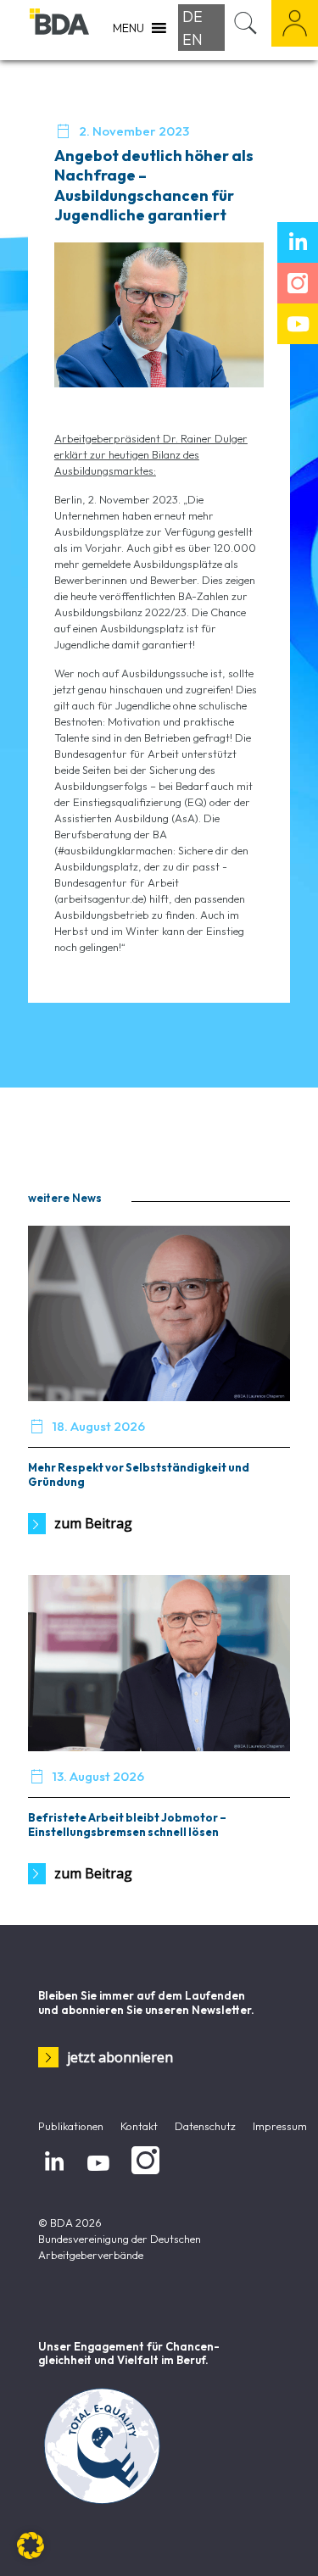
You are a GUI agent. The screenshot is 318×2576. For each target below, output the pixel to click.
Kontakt (139, 2126)
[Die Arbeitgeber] (59, 30)
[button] (31, 2545)
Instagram (142, 2175)
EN (192, 39)
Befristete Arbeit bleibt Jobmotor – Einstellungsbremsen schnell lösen (127, 1825)
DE (192, 17)
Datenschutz (205, 2126)
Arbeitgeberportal (295, 23)
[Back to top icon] (283, 2541)
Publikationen (71, 2126)
